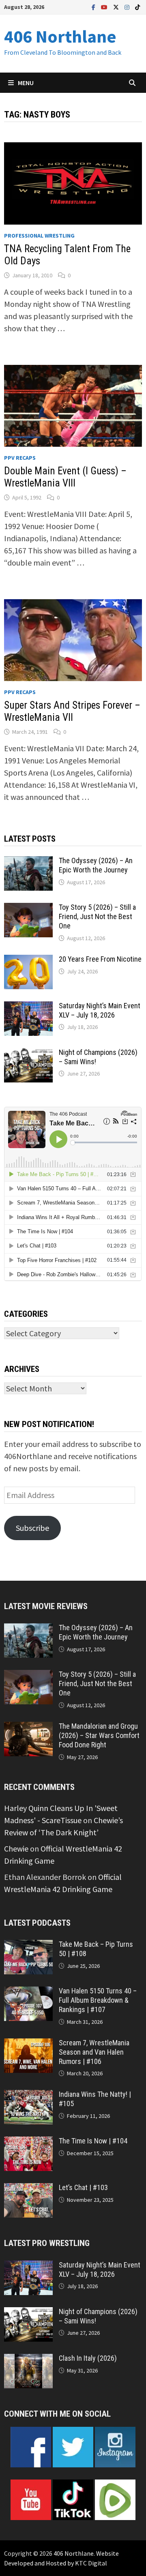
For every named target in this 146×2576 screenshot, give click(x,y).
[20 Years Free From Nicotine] (28, 961)
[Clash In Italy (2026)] (28, 2360)
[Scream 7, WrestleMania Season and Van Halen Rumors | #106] (28, 2044)
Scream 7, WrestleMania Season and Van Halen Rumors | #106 (94, 2052)
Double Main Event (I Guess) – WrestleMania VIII (65, 477)
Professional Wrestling (39, 236)
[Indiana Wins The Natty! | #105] (28, 2096)
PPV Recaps (20, 458)
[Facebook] (94, 6)
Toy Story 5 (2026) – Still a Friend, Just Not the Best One (97, 916)
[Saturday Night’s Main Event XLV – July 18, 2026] (28, 1007)
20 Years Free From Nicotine (100, 959)
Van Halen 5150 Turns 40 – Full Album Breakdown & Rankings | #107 (98, 2000)
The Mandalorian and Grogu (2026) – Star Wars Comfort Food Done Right (99, 1735)
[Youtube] (105, 6)
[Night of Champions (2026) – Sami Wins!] (28, 1054)
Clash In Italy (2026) (88, 2358)
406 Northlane (60, 36)
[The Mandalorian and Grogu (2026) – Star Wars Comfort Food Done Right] (28, 1728)
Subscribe (32, 1528)
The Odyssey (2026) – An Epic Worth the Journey (96, 865)
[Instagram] (128, 6)
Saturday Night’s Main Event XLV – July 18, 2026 (100, 1010)
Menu (26, 83)
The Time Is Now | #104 (93, 2141)
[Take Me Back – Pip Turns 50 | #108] (28, 1946)
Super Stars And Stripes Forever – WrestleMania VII (72, 711)
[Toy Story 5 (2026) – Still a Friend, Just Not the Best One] (28, 909)
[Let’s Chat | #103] (28, 2189)
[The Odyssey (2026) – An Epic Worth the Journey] (28, 862)
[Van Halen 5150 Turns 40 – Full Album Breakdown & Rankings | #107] (28, 1992)
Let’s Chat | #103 (83, 2187)
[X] (117, 6)
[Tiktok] (137, 6)
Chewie (16, 1848)
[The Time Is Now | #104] (28, 2142)
